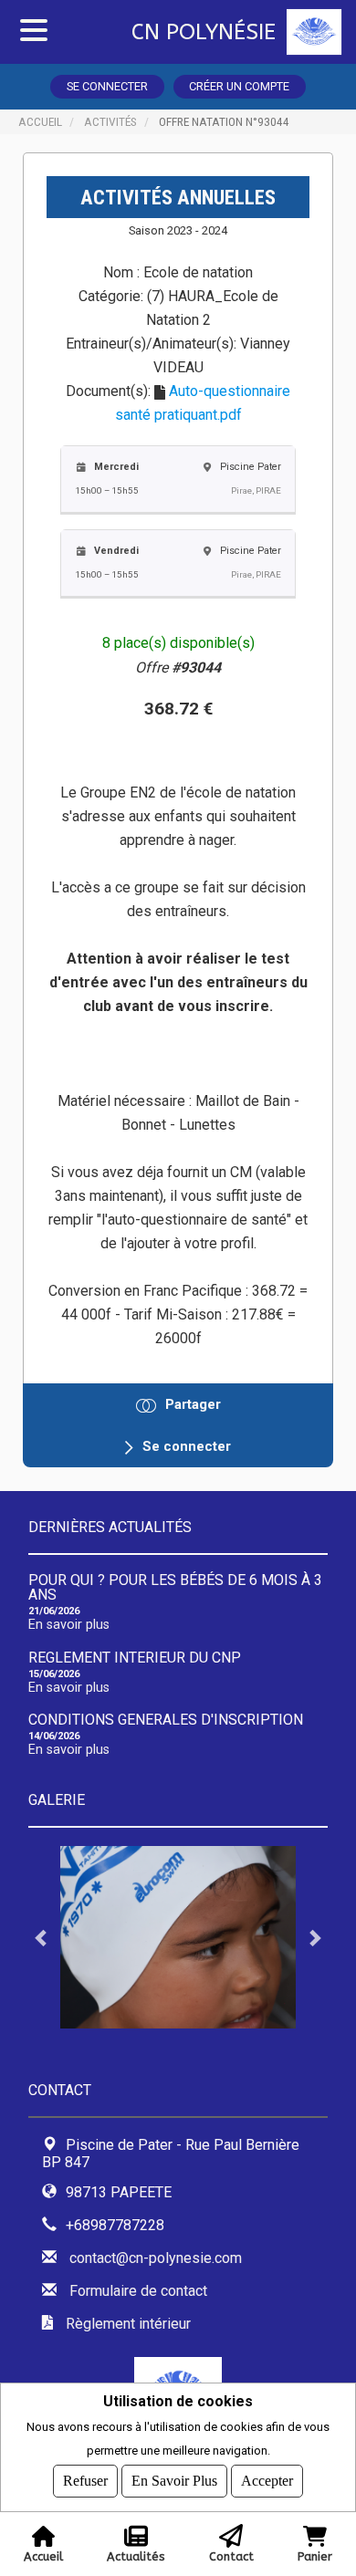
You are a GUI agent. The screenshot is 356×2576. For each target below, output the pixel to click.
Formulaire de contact (138, 2291)
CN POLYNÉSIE (204, 32)
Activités (110, 121)
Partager (193, 1404)
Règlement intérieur (128, 2324)
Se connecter (107, 86)
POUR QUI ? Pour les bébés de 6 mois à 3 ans (175, 1587)
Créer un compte (239, 86)
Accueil (40, 121)
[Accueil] (321, 32)
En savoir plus (69, 1625)
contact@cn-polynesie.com (156, 2258)
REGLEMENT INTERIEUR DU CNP (135, 1658)
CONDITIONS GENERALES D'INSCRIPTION (166, 1720)
